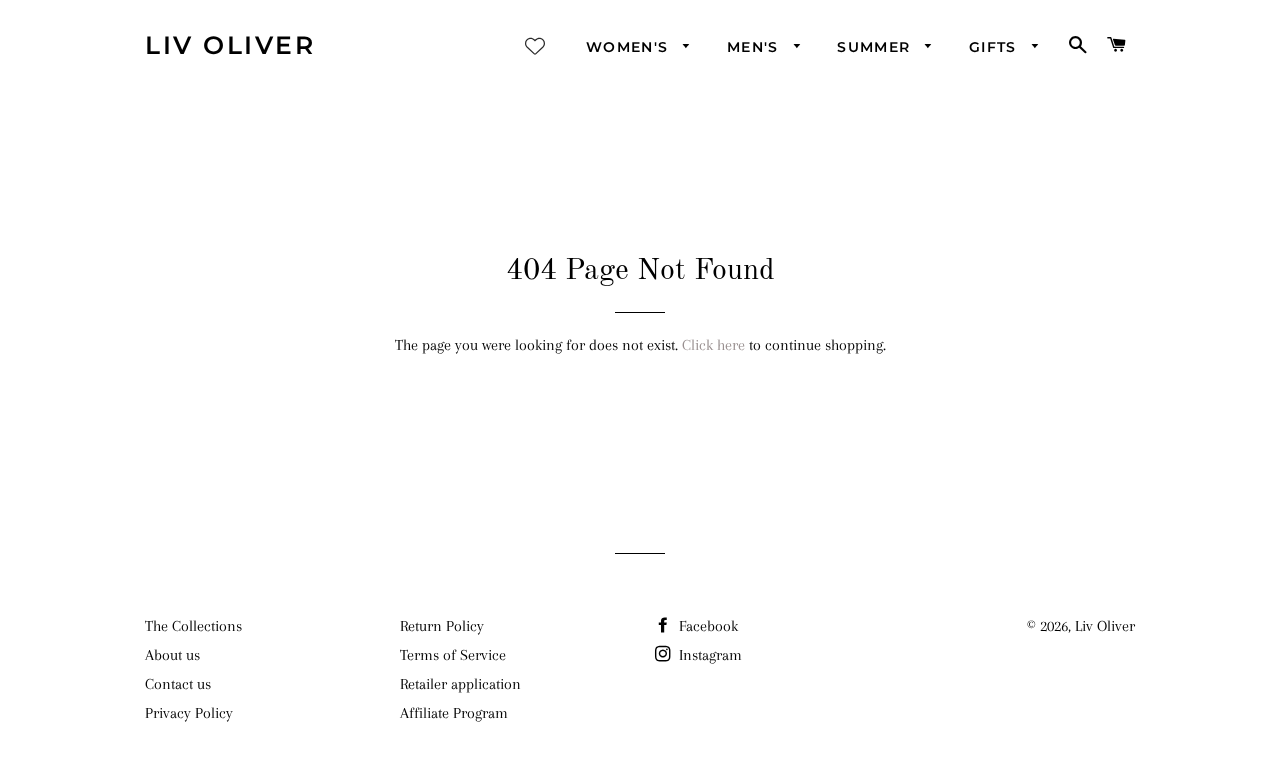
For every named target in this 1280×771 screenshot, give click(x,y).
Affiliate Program (454, 713)
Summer (876, 47)
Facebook (706, 626)
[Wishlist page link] (535, 46)
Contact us (178, 684)
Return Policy (442, 626)
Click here (713, 345)
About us (172, 655)
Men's (755, 47)
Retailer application (460, 684)
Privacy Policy (189, 713)
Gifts (995, 47)
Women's (630, 47)
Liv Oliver (230, 45)
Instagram (708, 655)
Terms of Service (453, 655)
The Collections (193, 626)
